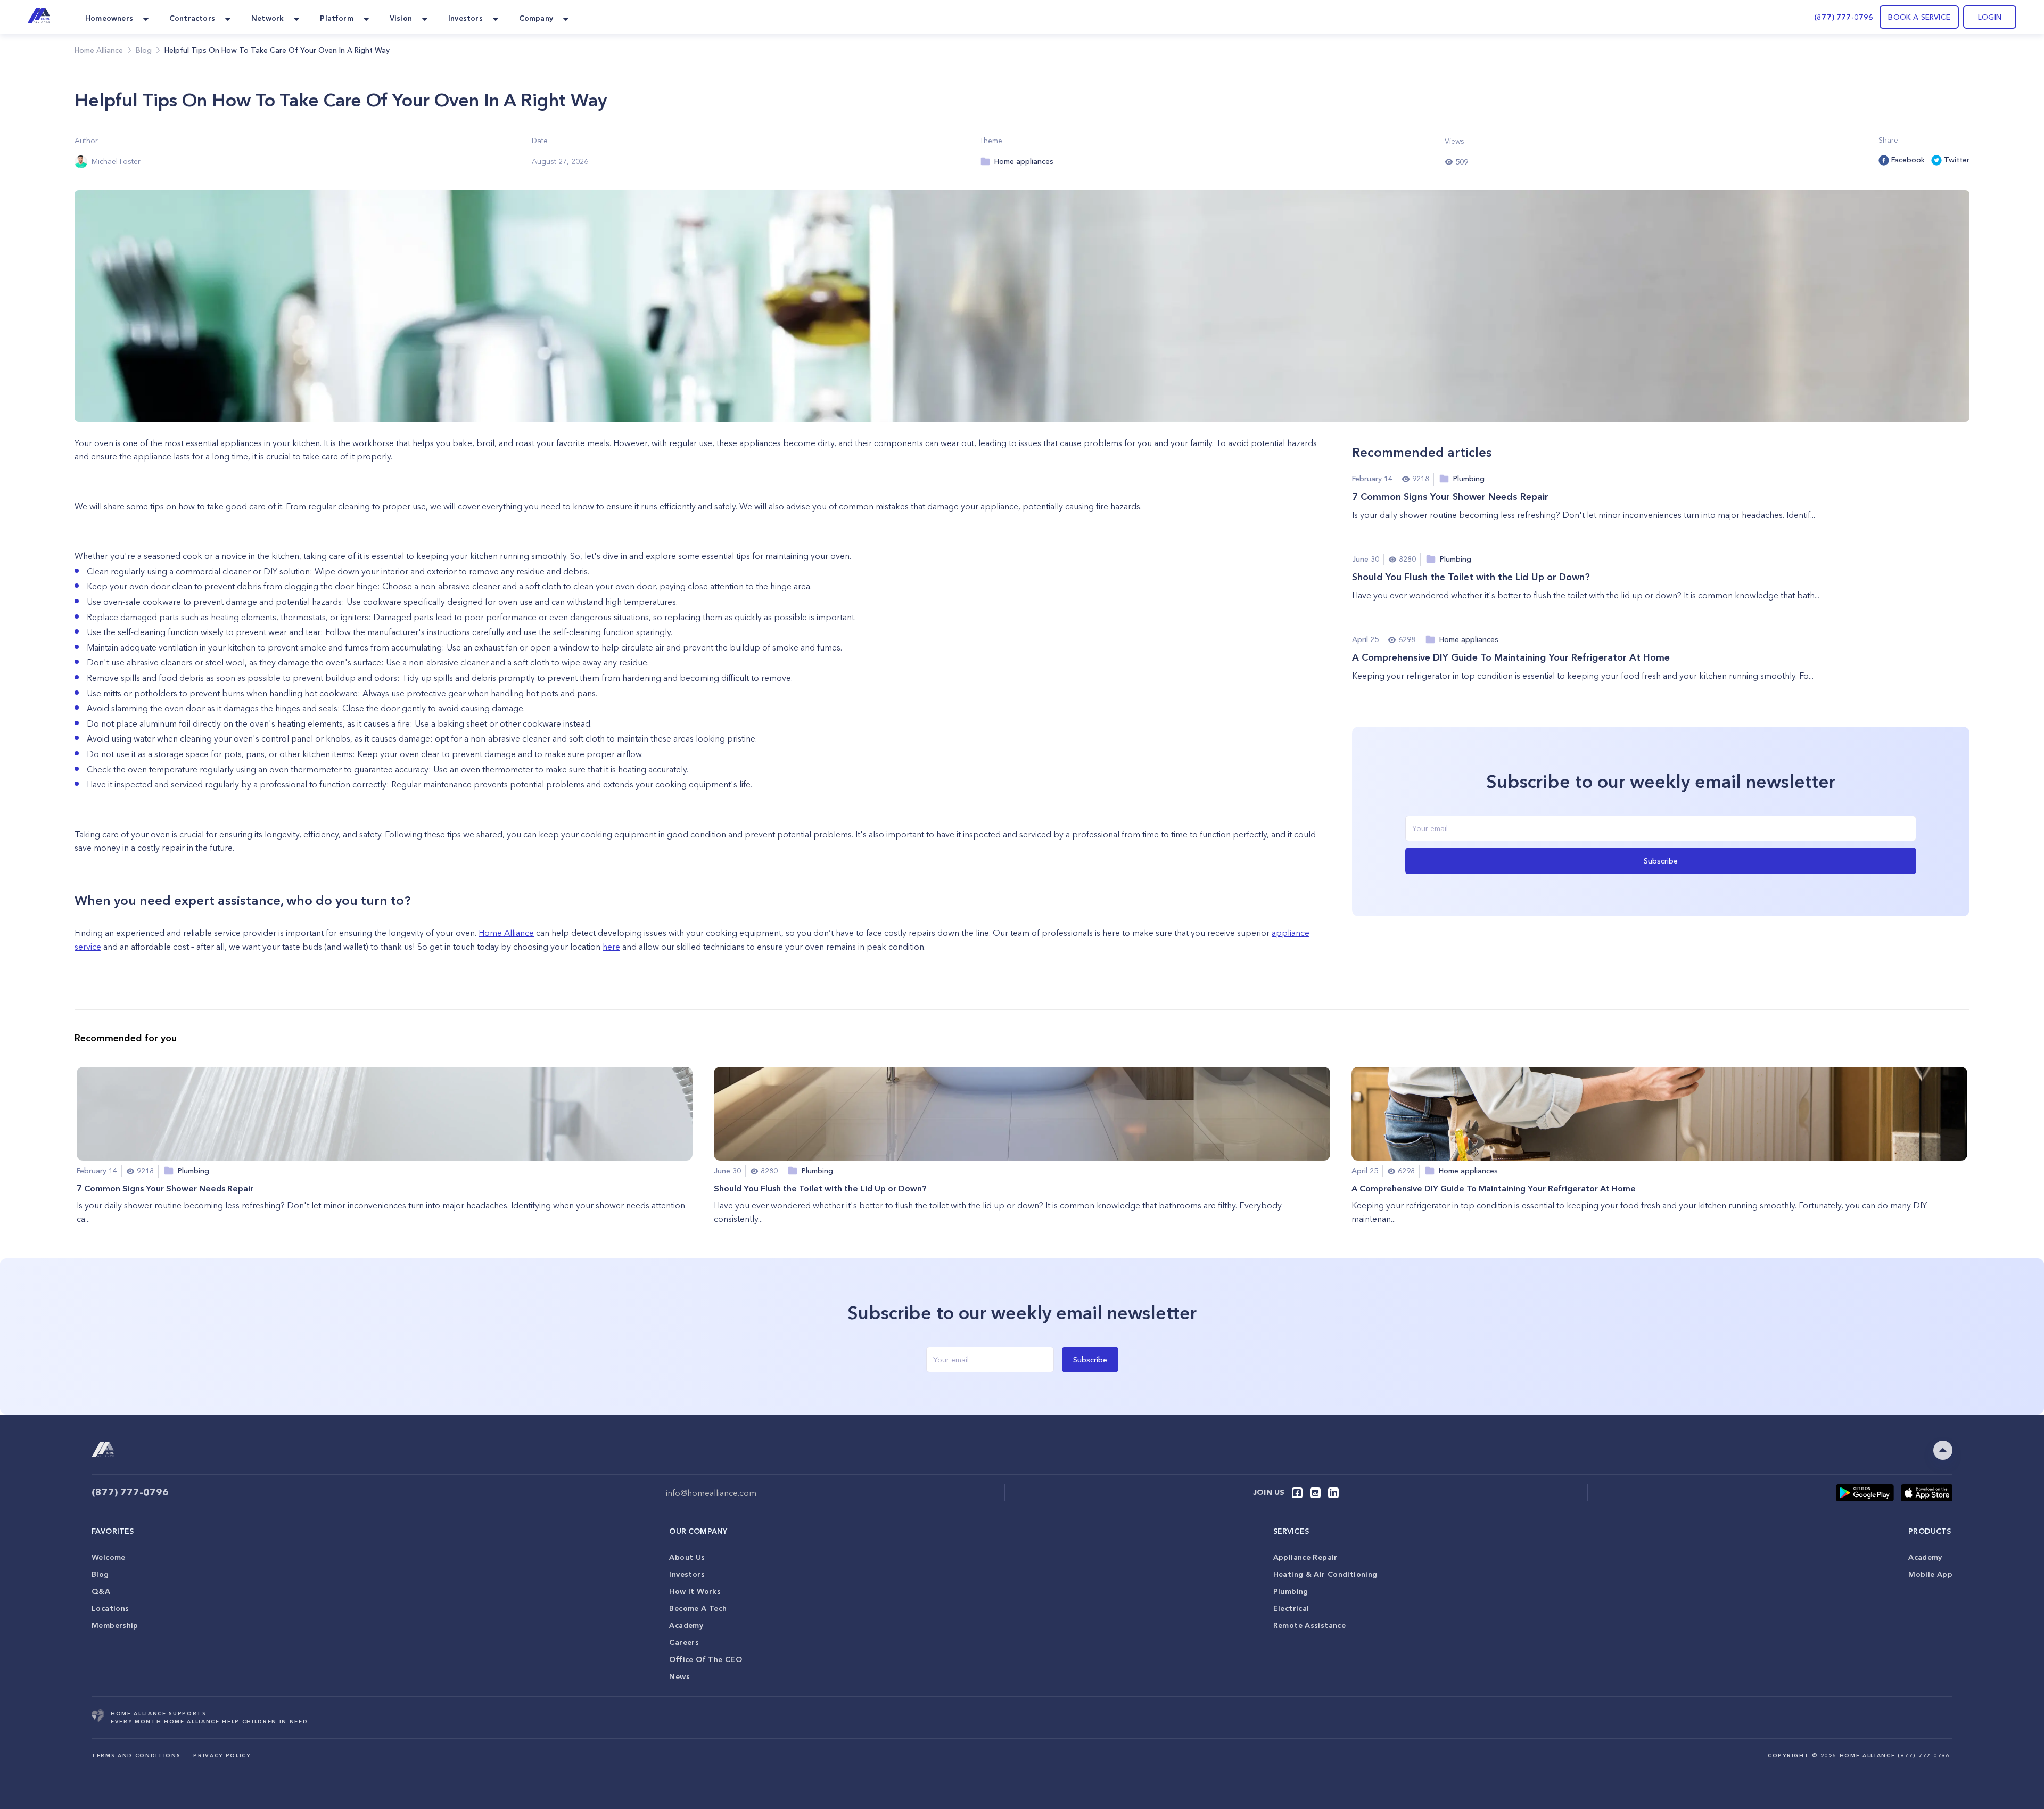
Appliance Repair (1305, 1557)
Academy (686, 1625)
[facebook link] (1297, 1493)
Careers (684, 1642)
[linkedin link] (1333, 1493)
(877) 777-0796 (1844, 17)
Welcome (109, 1557)
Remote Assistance (1309, 1625)
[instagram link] (1315, 1493)
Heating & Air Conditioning (1325, 1574)
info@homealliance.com (711, 1493)
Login (1990, 17)
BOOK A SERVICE (1919, 17)
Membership (115, 1625)
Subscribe (1661, 861)
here (611, 947)
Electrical (1291, 1608)
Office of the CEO (705, 1659)
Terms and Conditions (136, 1755)
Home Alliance (99, 50)
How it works (695, 1591)
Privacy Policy (222, 1755)
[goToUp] (1943, 1450)
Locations (110, 1608)
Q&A (101, 1591)
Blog (100, 1574)
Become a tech (698, 1608)
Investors (687, 1574)
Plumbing (1291, 1591)
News (679, 1676)
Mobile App (1930, 1574)
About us (687, 1557)
